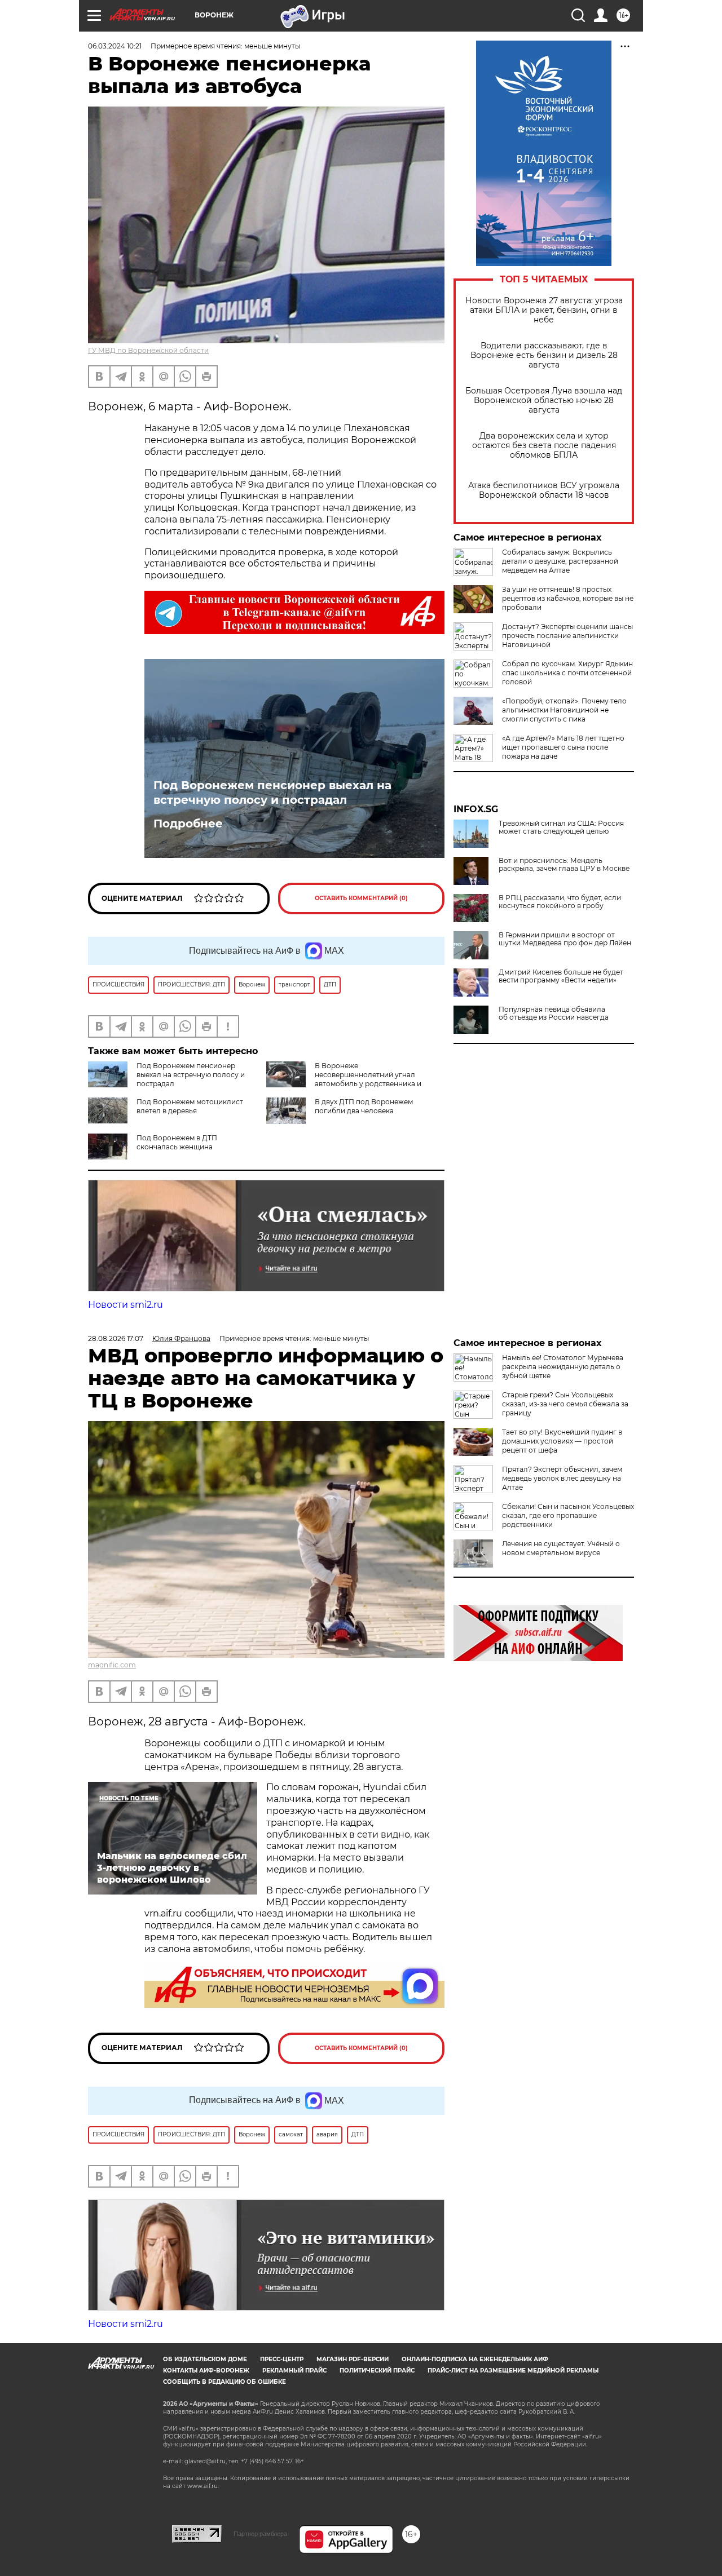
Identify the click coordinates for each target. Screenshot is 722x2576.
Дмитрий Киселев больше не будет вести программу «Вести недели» (561, 976)
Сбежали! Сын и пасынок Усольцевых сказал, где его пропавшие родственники (568, 1515)
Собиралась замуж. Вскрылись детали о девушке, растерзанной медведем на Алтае (560, 561)
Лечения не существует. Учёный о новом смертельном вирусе (561, 1548)
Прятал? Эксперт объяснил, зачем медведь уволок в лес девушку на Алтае (562, 1478)
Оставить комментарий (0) (361, 898)
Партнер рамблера (260, 2534)
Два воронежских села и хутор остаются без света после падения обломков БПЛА (544, 446)
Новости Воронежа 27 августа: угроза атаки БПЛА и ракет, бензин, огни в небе (544, 310)
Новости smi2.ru (126, 1305)
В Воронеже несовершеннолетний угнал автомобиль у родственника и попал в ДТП (344, 1079)
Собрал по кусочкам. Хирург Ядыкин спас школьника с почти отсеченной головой (567, 673)
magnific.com (112, 1665)
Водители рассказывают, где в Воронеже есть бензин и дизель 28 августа (544, 355)
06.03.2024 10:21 (115, 46)
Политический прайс (377, 2371)
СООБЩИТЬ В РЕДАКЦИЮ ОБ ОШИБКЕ (224, 2382)
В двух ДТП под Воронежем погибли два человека (364, 1106)
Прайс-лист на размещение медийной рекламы (513, 2371)
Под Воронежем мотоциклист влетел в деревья (190, 1106)
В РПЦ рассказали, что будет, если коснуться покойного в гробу (560, 902)
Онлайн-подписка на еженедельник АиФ (475, 2359)
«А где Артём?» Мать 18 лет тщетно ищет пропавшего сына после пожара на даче (563, 747)
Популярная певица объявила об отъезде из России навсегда (554, 1013)
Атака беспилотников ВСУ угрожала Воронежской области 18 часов (544, 490)
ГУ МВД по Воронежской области (148, 350)
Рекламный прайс (294, 2371)
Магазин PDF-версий (353, 2359)
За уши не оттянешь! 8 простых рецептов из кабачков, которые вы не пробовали (568, 598)
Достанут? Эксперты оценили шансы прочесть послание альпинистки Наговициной (567, 636)
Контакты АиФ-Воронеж (206, 2371)
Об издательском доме (205, 2359)
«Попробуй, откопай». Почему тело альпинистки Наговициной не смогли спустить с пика (564, 710)
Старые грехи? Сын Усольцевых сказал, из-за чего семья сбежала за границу (565, 1404)
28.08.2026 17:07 (116, 1338)
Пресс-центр (282, 2359)
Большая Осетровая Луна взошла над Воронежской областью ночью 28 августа (544, 400)
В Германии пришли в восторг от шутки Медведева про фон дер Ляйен (565, 939)
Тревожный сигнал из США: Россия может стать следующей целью (561, 827)
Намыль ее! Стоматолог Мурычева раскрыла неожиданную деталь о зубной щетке (563, 1367)
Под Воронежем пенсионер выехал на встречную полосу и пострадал (272, 793)
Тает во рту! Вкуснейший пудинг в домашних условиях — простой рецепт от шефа (562, 1441)
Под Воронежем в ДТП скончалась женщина (177, 1142)
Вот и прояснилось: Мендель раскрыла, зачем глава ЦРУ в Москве (564, 865)
